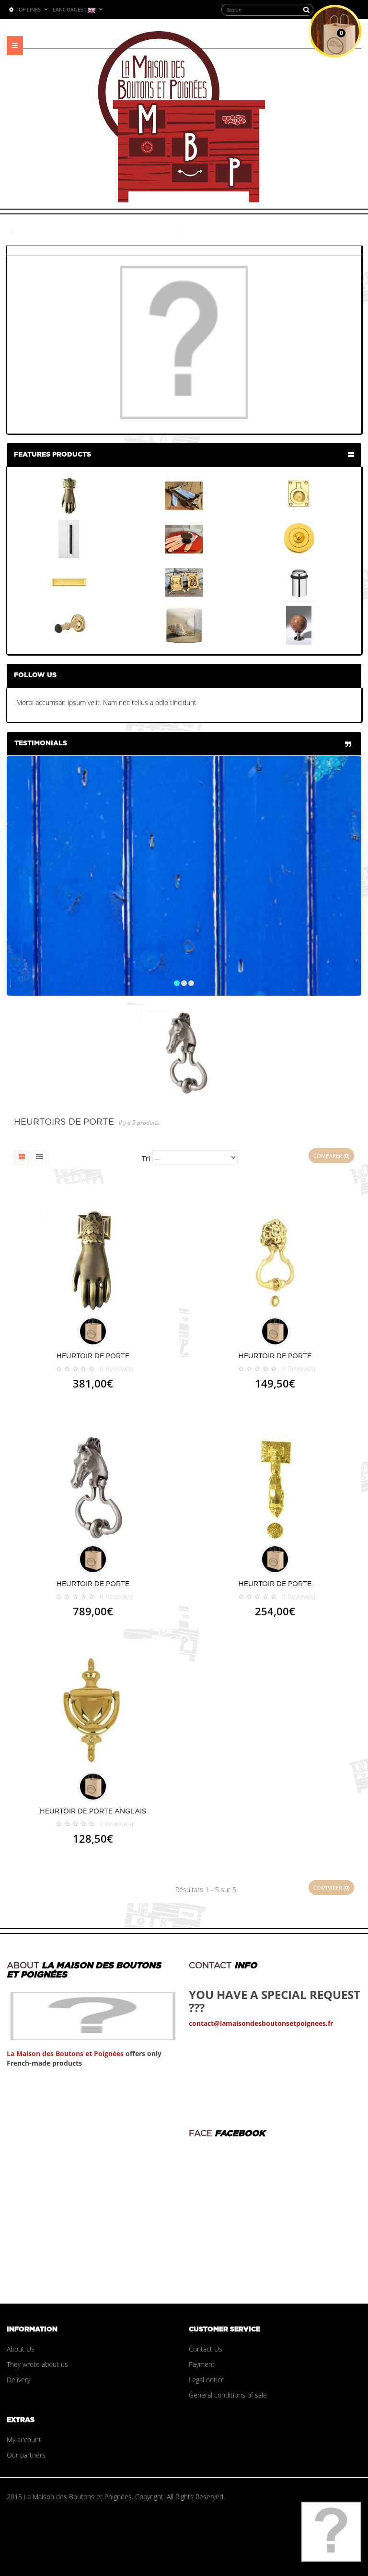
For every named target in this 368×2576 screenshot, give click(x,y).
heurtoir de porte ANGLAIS (93, 1811)
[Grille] (22, 1157)
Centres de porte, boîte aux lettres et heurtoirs (106, 231)
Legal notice (207, 2380)
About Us (21, 2349)
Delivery (18, 2380)
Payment (202, 2364)
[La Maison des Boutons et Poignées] (182, 117)
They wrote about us (37, 2364)
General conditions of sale (228, 2395)
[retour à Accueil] (13, 231)
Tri (146, 1159)
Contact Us (206, 2349)
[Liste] (39, 1157)
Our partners (26, 2455)
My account (24, 2440)
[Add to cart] (93, 1331)
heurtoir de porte (93, 1356)
